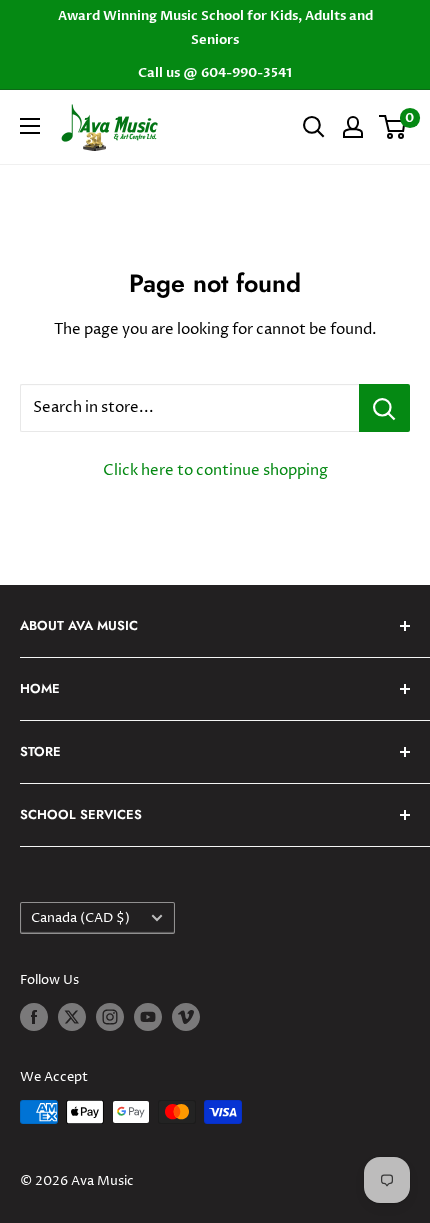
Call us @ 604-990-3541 (215, 73)
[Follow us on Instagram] (110, 1017)
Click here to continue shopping (215, 470)
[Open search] (314, 127)
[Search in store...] (384, 408)
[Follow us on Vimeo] (186, 1017)
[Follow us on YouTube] (148, 1017)
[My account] (353, 127)
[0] (393, 127)
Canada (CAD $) (80, 918)
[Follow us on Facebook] (34, 1017)
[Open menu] (30, 126)
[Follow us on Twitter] (72, 1017)
